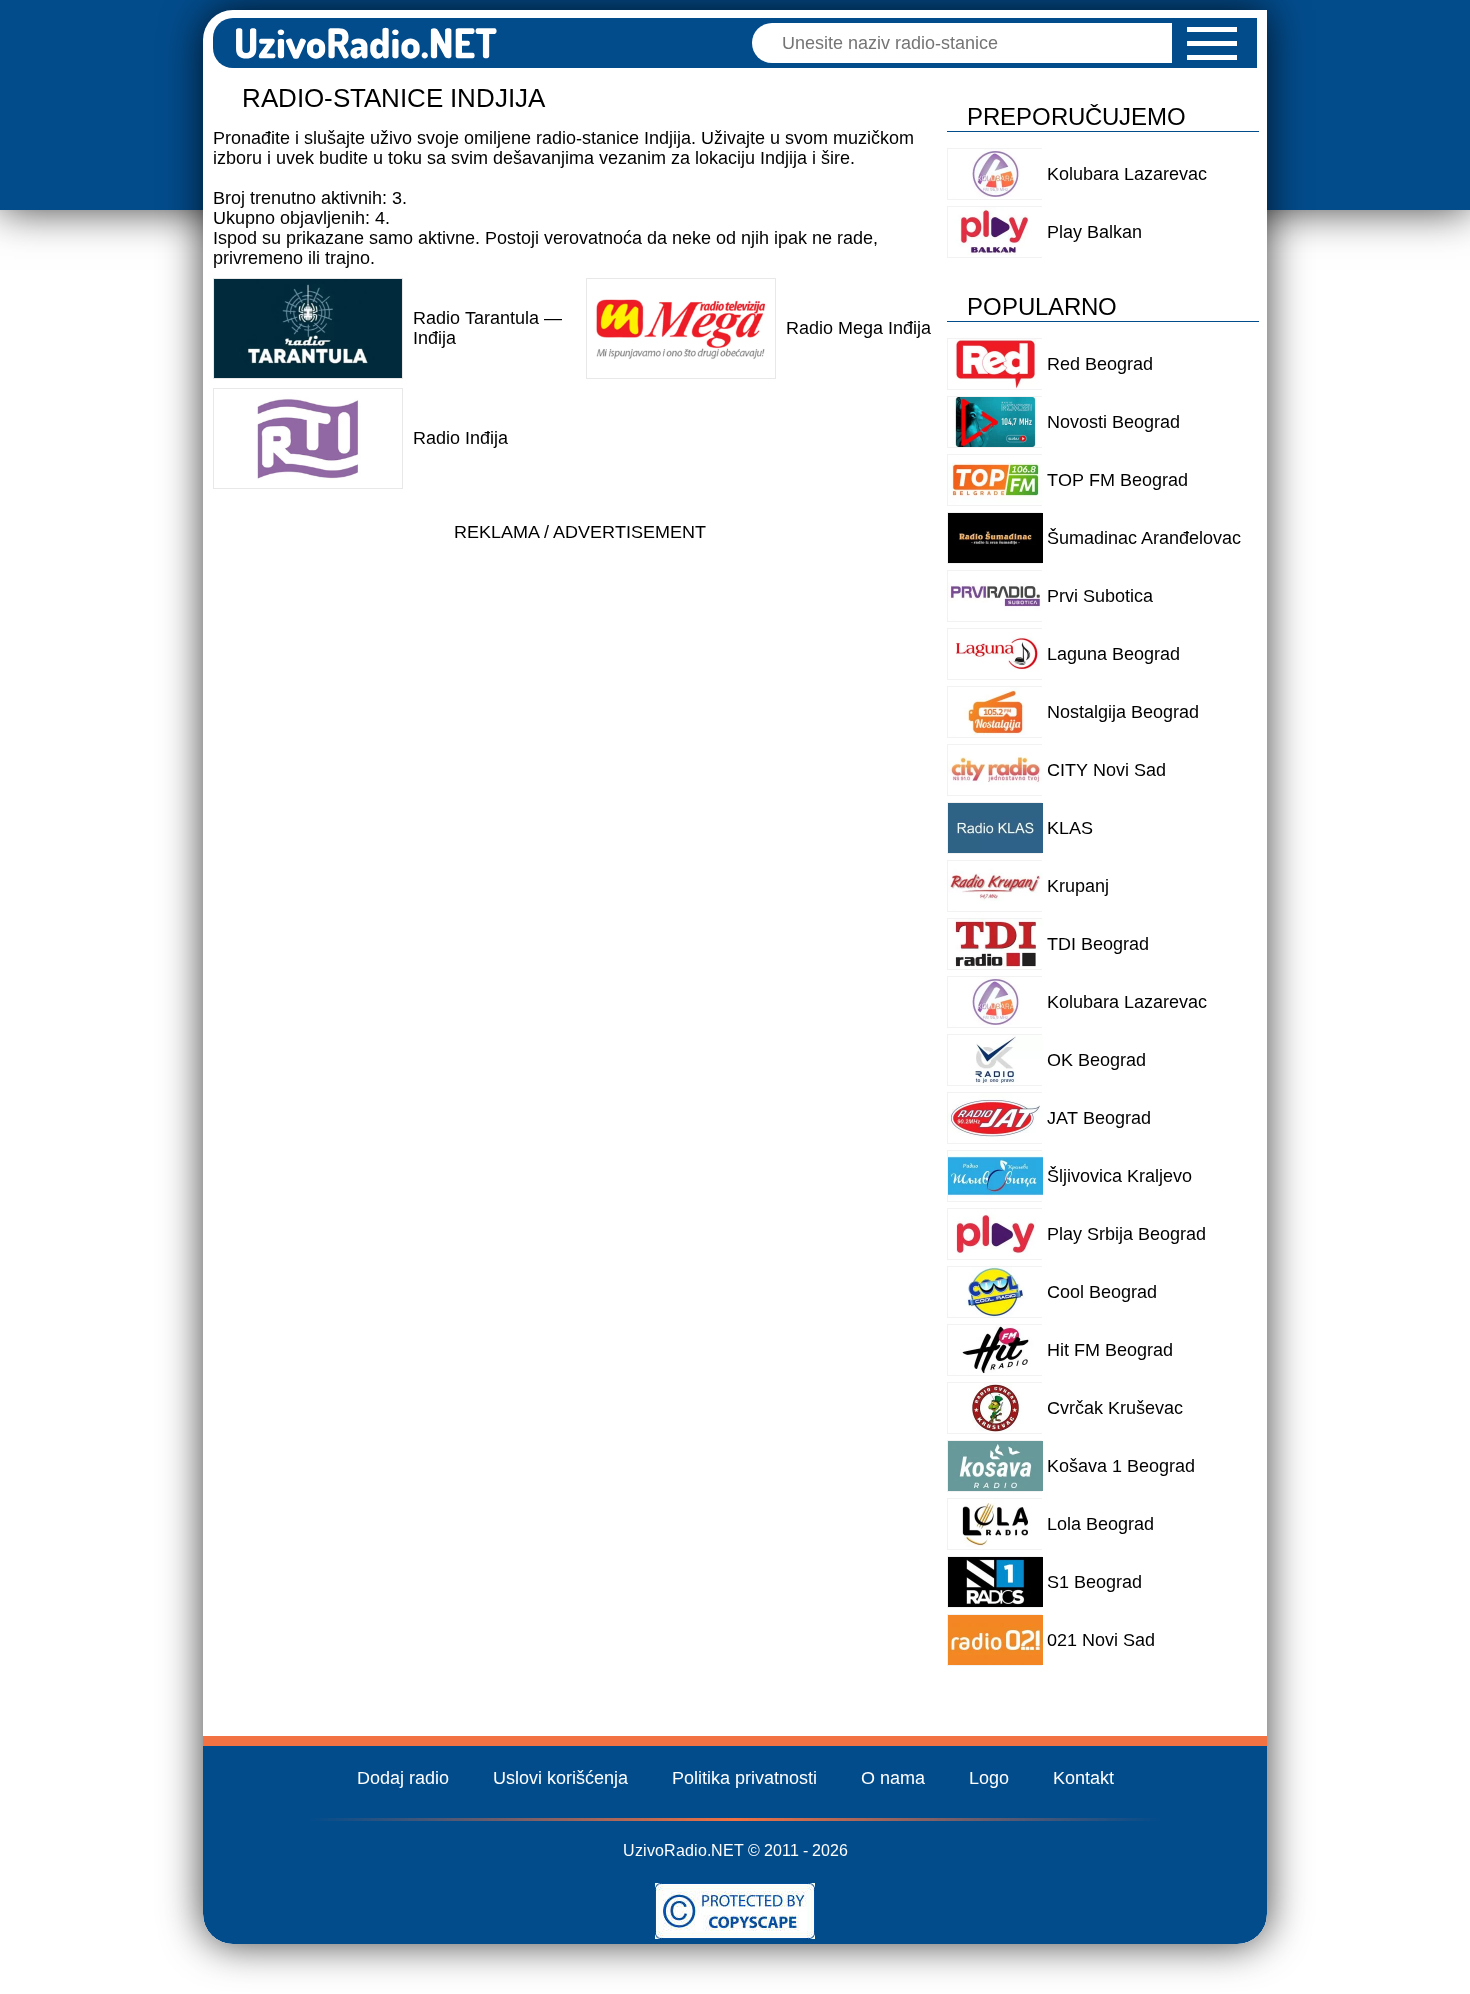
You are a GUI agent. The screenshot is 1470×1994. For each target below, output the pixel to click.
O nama (893, 1778)
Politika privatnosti (744, 1778)
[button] (1212, 43)
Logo (989, 1778)
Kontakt (1083, 1778)
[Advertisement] (579, 692)
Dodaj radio (403, 1778)
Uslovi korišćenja (560, 1778)
